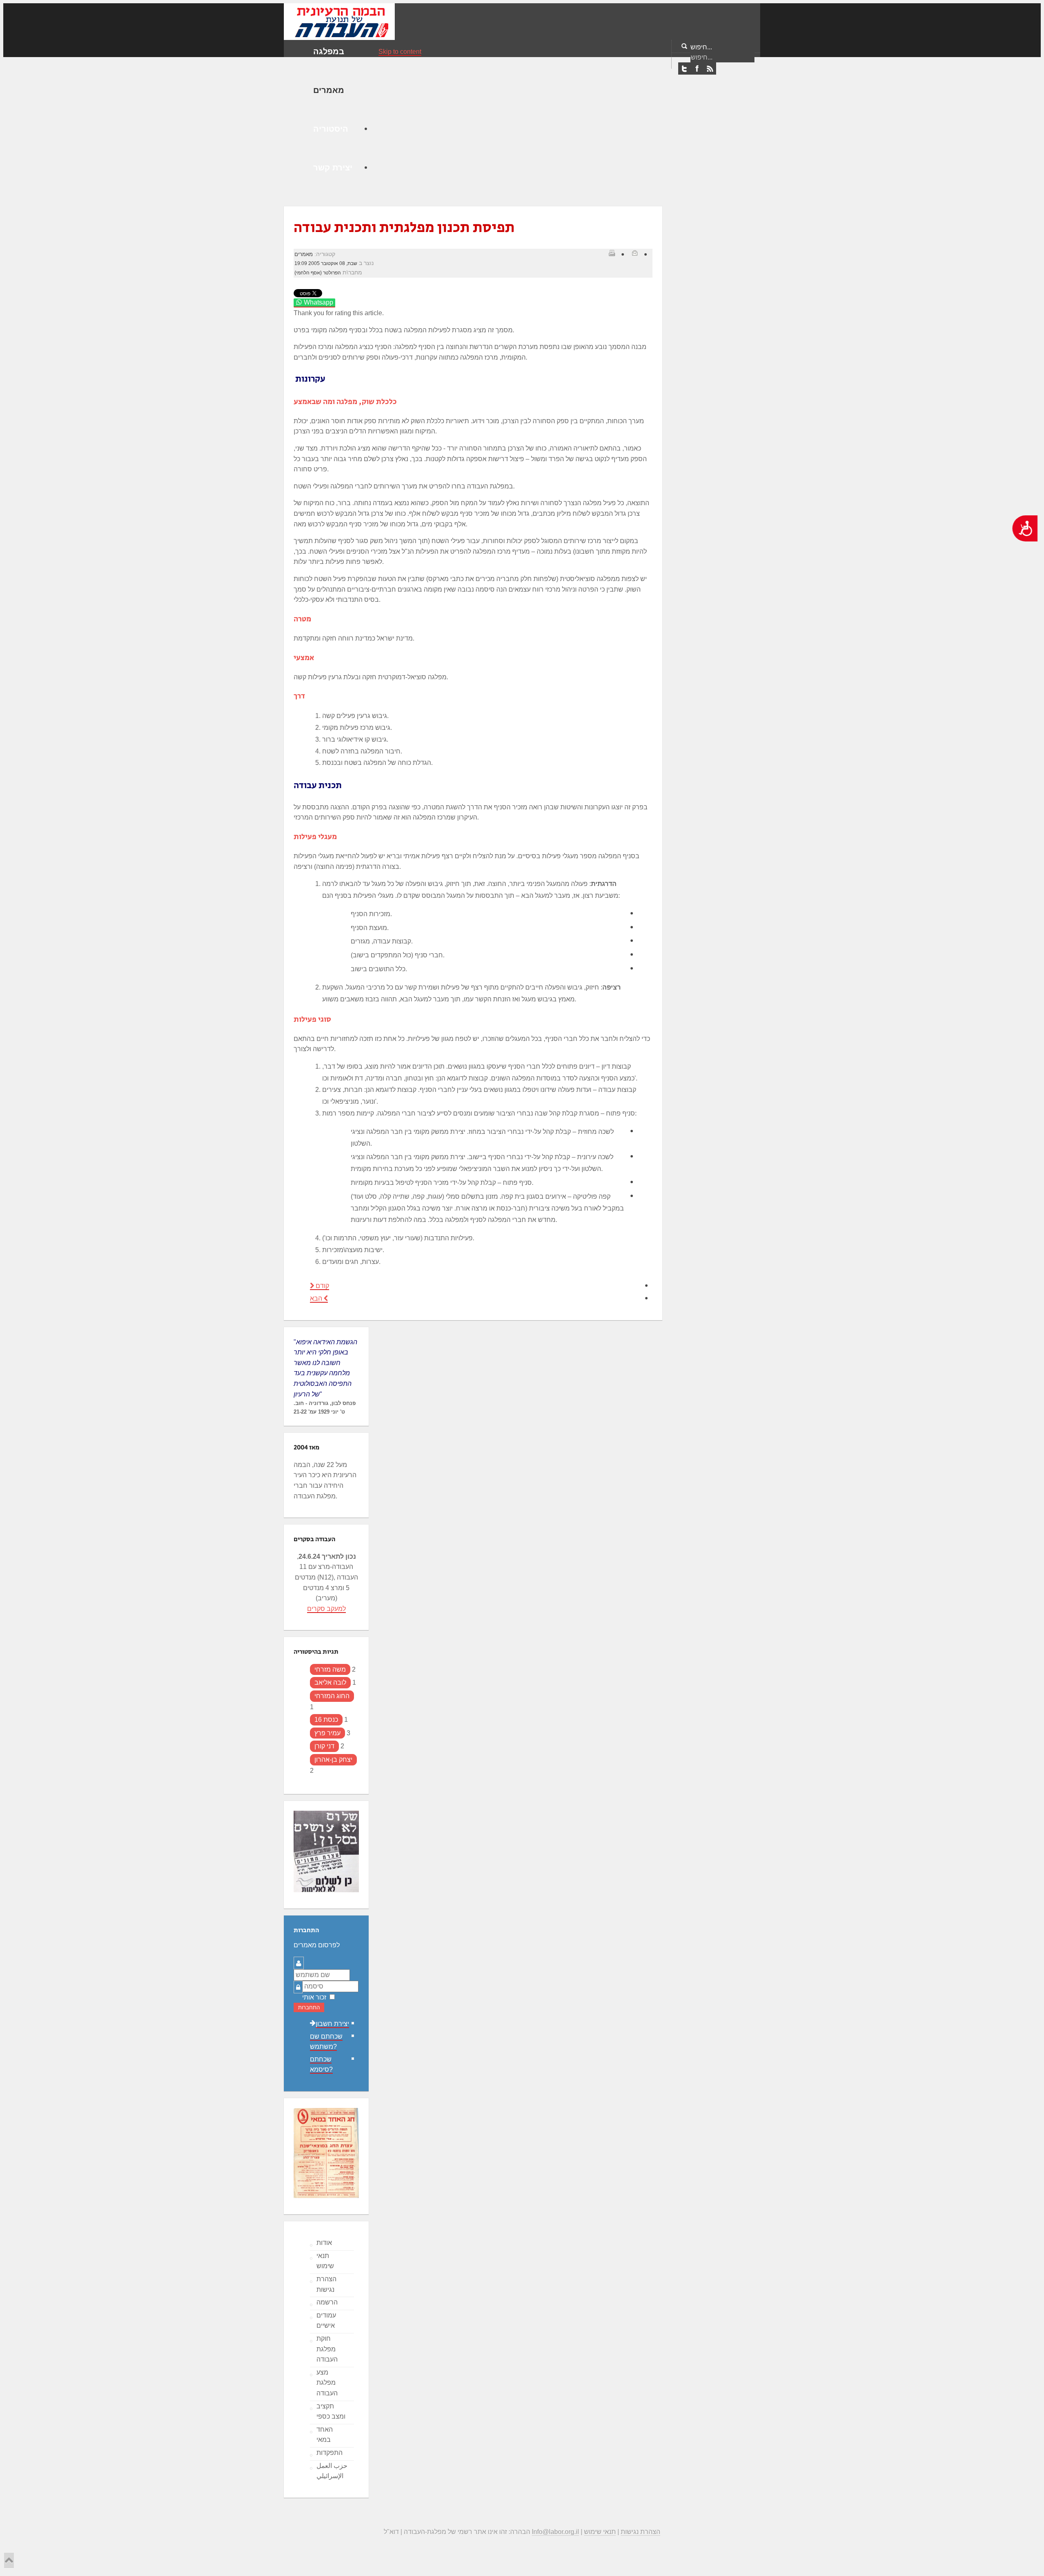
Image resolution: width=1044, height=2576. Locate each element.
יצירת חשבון (332, 2024)
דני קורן (324, 1746)
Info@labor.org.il (555, 2532)
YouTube (710, 69)
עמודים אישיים (326, 2321)
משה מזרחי (330, 1669)
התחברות (309, 2007)
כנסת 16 (326, 1720)
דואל (635, 253)
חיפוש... (701, 47)
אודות (324, 2243)
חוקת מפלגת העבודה (327, 2349)
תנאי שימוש (325, 2261)
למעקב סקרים (326, 1609)
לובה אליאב (330, 1682)
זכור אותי (314, 1997)
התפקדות (330, 2453)
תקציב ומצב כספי (331, 2411)
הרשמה (327, 2302)
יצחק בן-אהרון (333, 1760)
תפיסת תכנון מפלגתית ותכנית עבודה (404, 228)
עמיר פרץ (327, 1733)
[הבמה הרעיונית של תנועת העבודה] (339, 21)
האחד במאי (325, 2435)
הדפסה (612, 253)
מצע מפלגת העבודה (327, 2383)
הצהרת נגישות (326, 2284)
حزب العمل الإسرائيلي (332, 2471)
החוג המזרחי (332, 1696)
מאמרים (304, 254)
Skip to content (400, 52)
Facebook (697, 69)
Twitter (684, 69)
